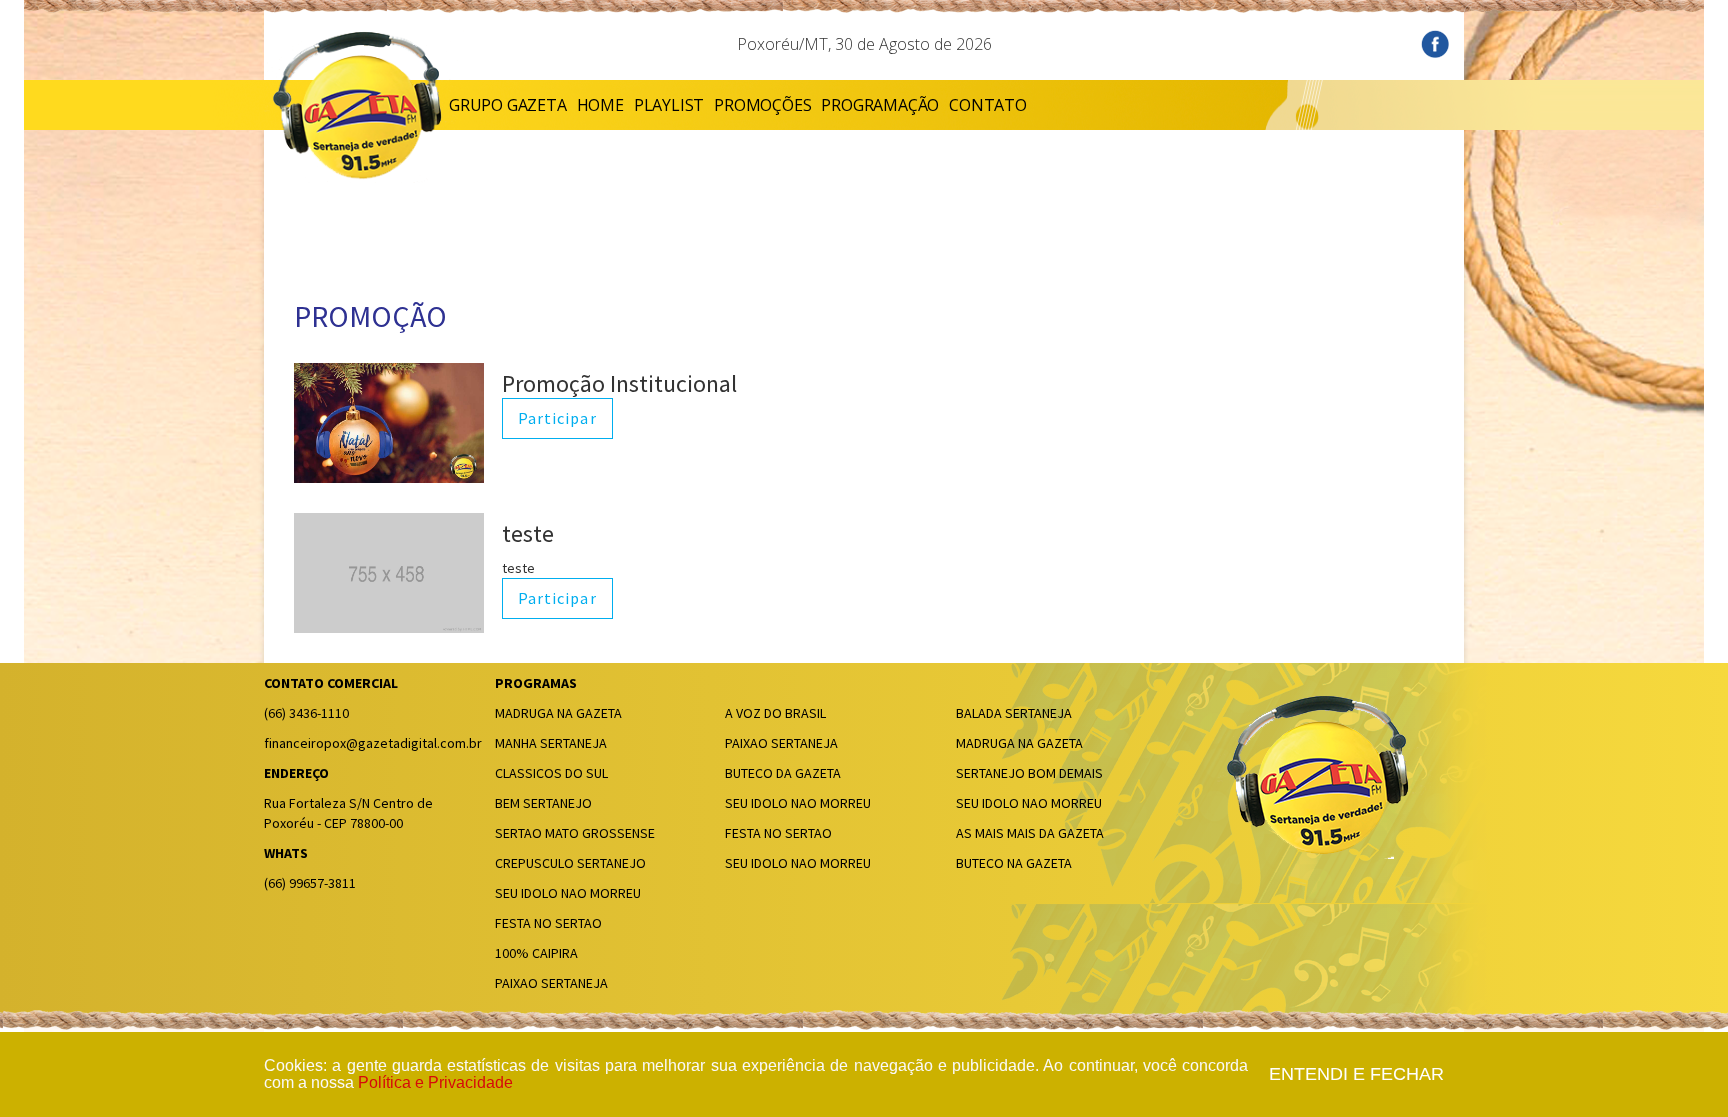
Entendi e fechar (1356, 1074)
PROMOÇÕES (762, 105)
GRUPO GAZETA (508, 105)
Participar (557, 419)
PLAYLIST (669, 105)
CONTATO (988, 105)
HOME (600, 105)
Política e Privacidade (435, 1082)
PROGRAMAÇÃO (880, 105)
